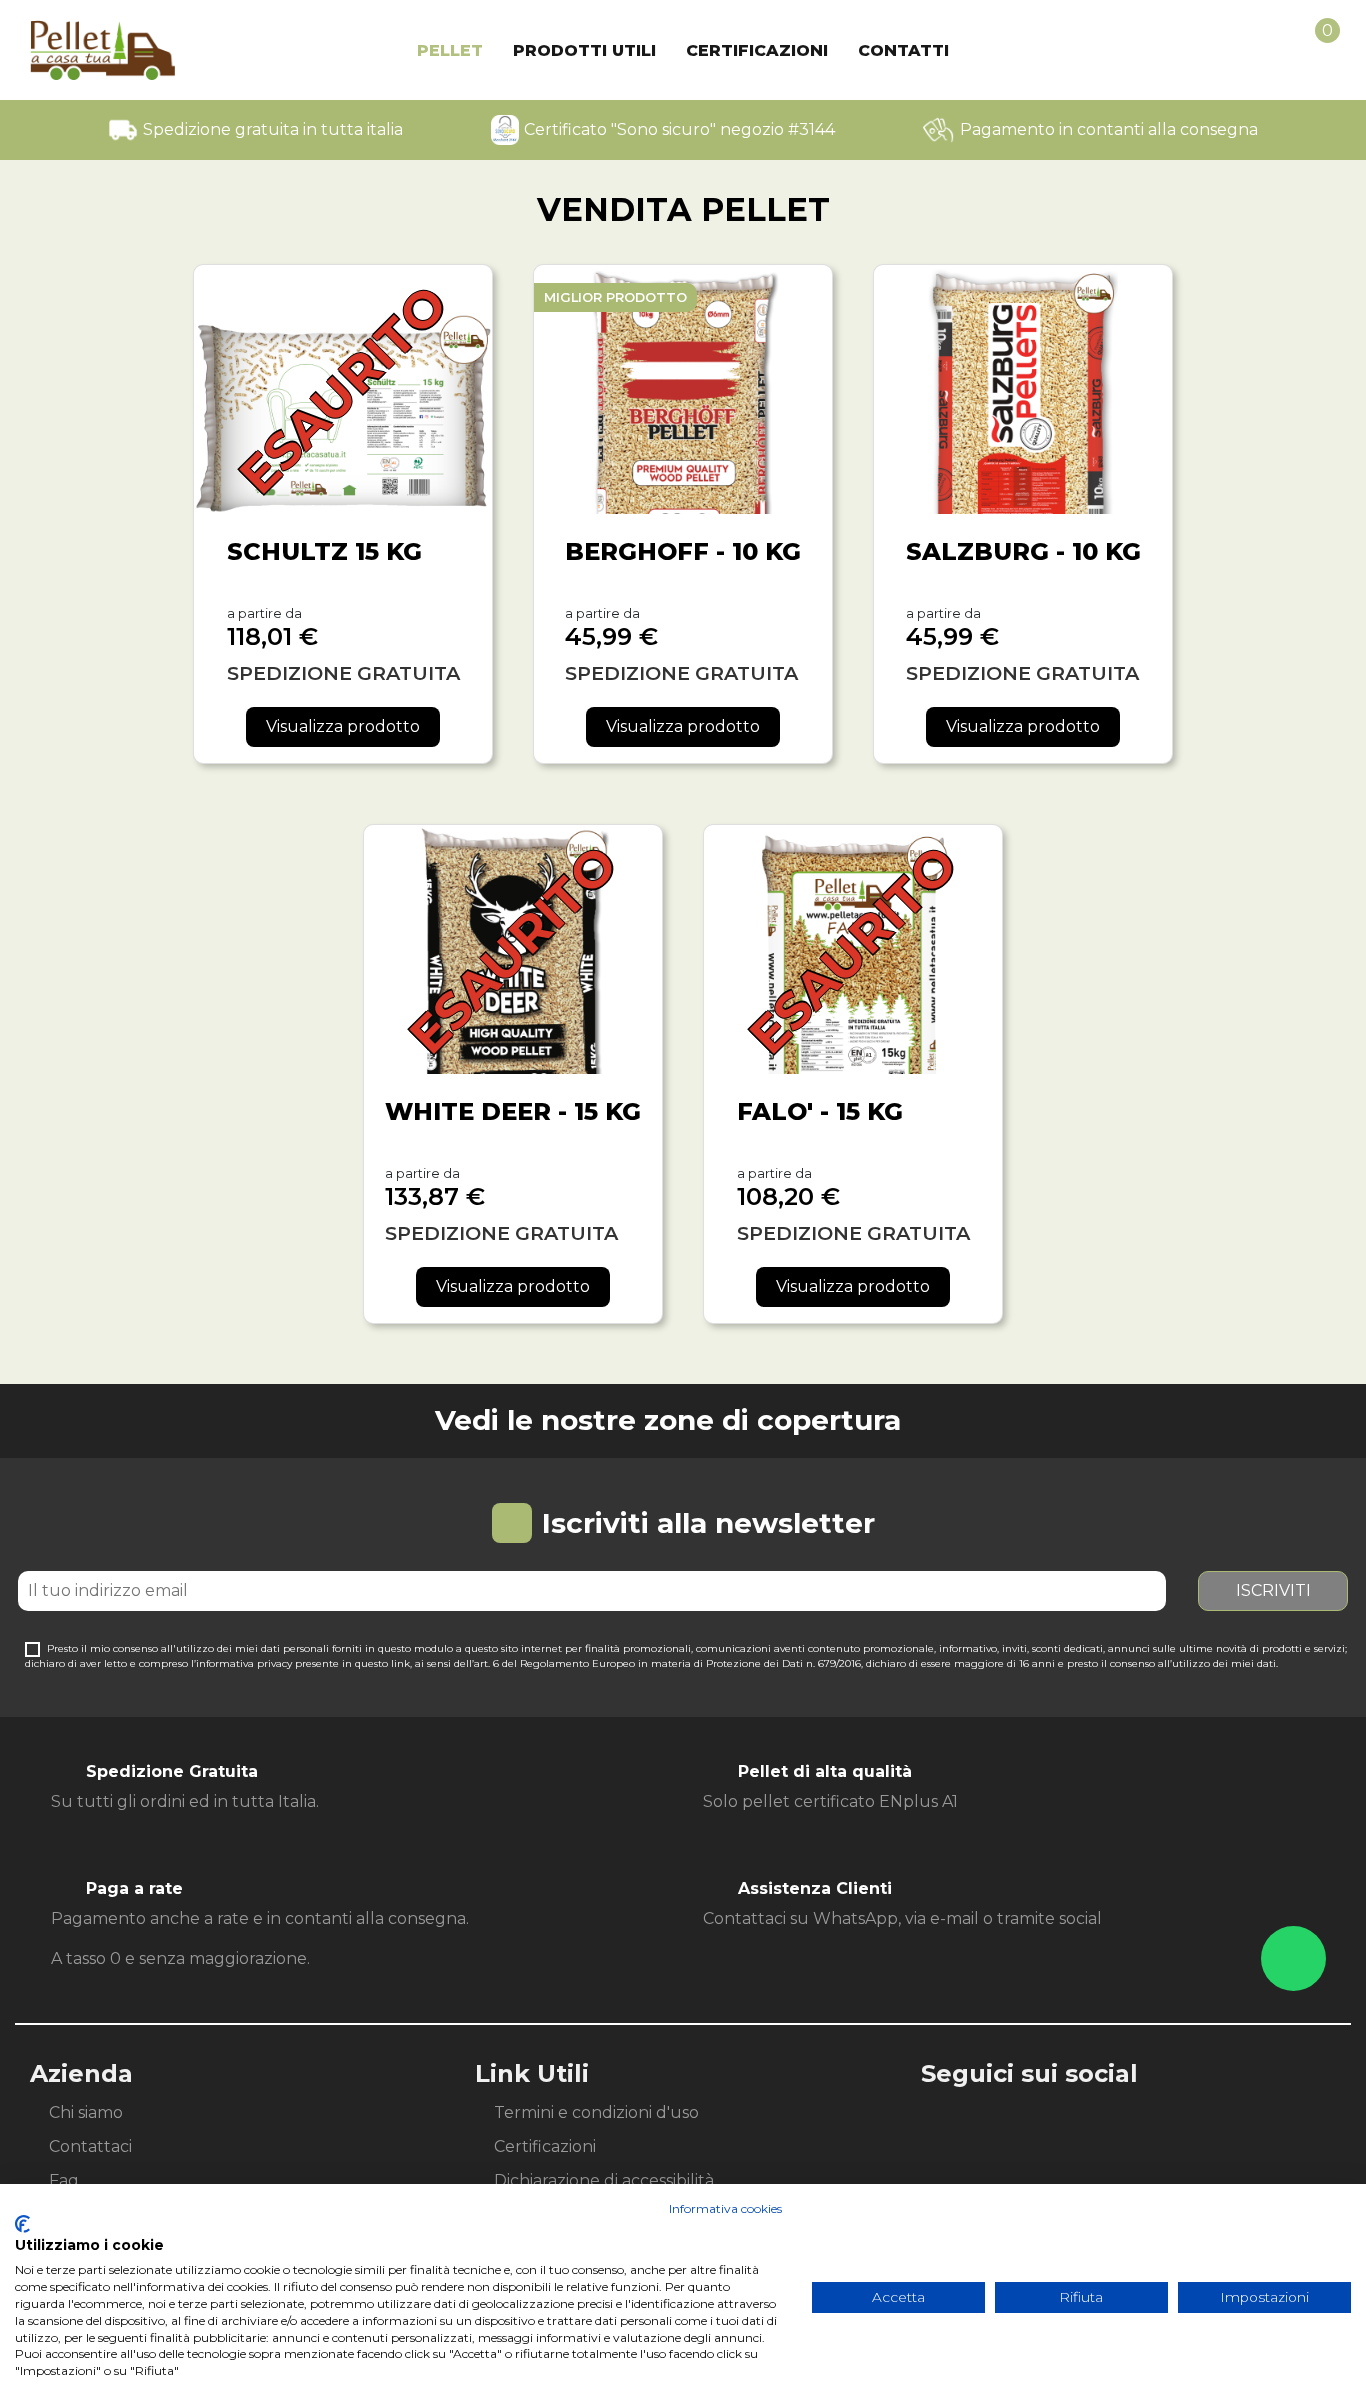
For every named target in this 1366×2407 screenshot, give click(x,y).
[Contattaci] (1293, 1958)
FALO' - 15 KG (820, 1111)
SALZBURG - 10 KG (1023, 551)
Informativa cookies (725, 2208)
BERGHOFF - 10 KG (683, 551)
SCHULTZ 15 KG (324, 551)
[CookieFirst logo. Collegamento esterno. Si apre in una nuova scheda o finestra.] (22, 2224)
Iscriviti (1273, 1590)
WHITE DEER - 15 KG (513, 1111)
